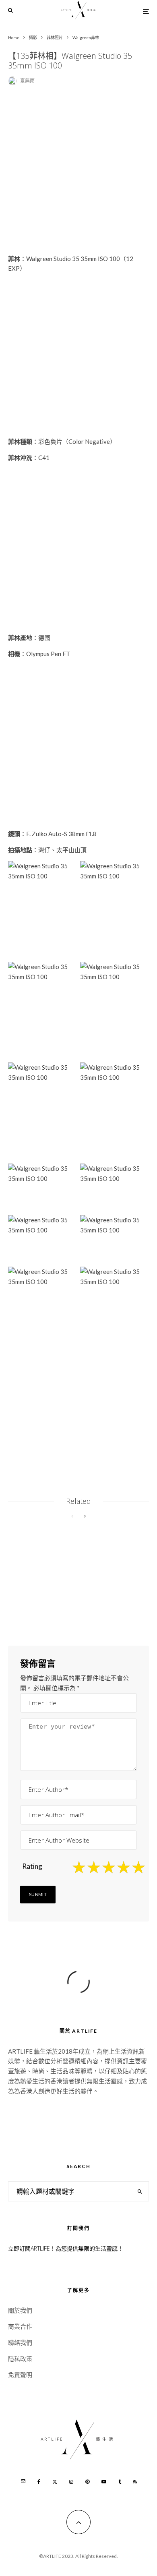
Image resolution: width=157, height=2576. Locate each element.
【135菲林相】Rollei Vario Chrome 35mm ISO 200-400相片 (90, 1541)
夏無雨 (27, 81)
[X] (55, 2482)
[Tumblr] (120, 2482)
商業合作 (20, 2326)
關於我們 (20, 2310)
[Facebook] (39, 2482)
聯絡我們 (20, 2342)
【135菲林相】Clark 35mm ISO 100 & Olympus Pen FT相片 (94, 1567)
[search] (140, 2191)
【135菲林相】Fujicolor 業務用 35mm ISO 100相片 (94, 1594)
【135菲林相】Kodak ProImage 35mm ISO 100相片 (94, 1620)
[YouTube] (104, 2482)
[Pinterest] (87, 2482)
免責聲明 (20, 2375)
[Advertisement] (78, 175)
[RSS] (135, 2482)
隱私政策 (20, 2359)
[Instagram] (71, 2482)
